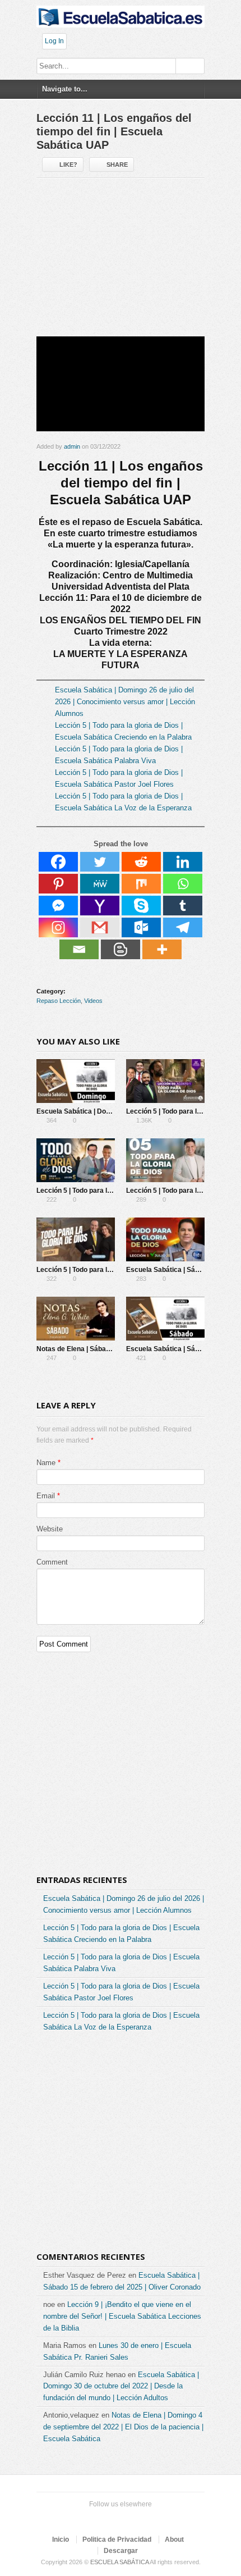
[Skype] (141, 906)
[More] (162, 949)
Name (46, 1463)
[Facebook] (58, 862)
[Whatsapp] (183, 884)
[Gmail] (100, 927)
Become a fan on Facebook (100, 2519)
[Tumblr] (183, 906)
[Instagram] (58, 927)
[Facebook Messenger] (58, 906)
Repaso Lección (59, 1001)
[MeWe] (100, 884)
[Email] (79, 949)
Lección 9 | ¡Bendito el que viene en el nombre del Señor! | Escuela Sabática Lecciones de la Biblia (122, 2316)
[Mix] (141, 884)
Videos (93, 1001)
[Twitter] (100, 862)
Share (117, 165)
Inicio (61, 2539)
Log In (54, 41)
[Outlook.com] (141, 927)
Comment (52, 1562)
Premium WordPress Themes (154, 2519)
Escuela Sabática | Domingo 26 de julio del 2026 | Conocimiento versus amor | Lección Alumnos (125, 702)
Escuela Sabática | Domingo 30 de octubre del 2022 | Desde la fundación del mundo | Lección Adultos (121, 2386)
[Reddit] (141, 862)
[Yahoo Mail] (100, 906)
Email (46, 1496)
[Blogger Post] (121, 949)
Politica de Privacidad (117, 2539)
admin (72, 446)
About (174, 2539)
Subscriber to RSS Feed (136, 2519)
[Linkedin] (183, 862)
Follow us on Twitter (82, 2519)
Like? (68, 165)
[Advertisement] (121, 262)
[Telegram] (183, 927)
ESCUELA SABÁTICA (119, 2562)
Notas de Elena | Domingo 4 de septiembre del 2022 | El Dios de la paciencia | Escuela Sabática (123, 2427)
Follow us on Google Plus (118, 2519)
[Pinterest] (58, 884)
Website (50, 1529)
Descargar (121, 2551)
